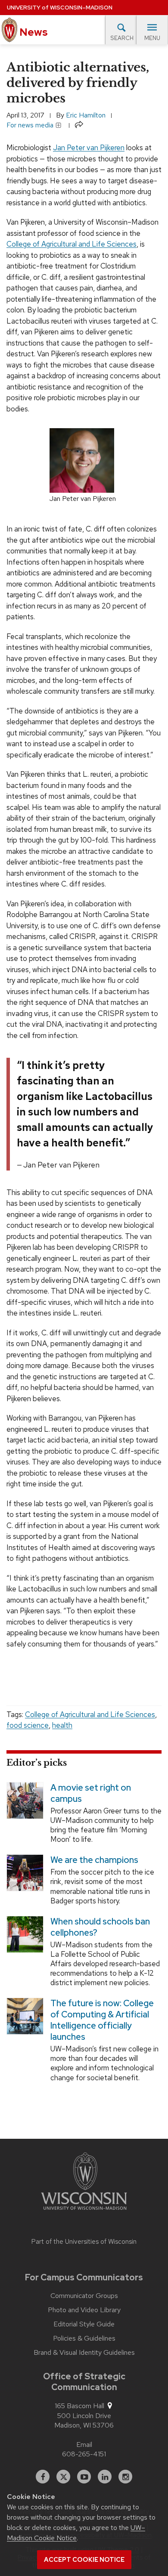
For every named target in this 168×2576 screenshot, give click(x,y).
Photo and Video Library (84, 2310)
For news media (31, 125)
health (62, 1725)
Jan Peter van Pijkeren (89, 148)
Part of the (84, 2242)
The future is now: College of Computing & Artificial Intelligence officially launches (102, 2020)
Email (84, 2445)
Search (122, 38)
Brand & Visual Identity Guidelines (84, 2353)
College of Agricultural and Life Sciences (72, 244)
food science (28, 1725)
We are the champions (94, 1860)
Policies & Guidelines (84, 2338)
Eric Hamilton (86, 115)
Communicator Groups (84, 2296)
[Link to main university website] (84, 2183)
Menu (152, 38)
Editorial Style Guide (84, 2324)
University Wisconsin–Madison (60, 8)
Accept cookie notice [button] (84, 2560)
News (33, 32)
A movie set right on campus (91, 1793)
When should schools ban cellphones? (100, 1927)
